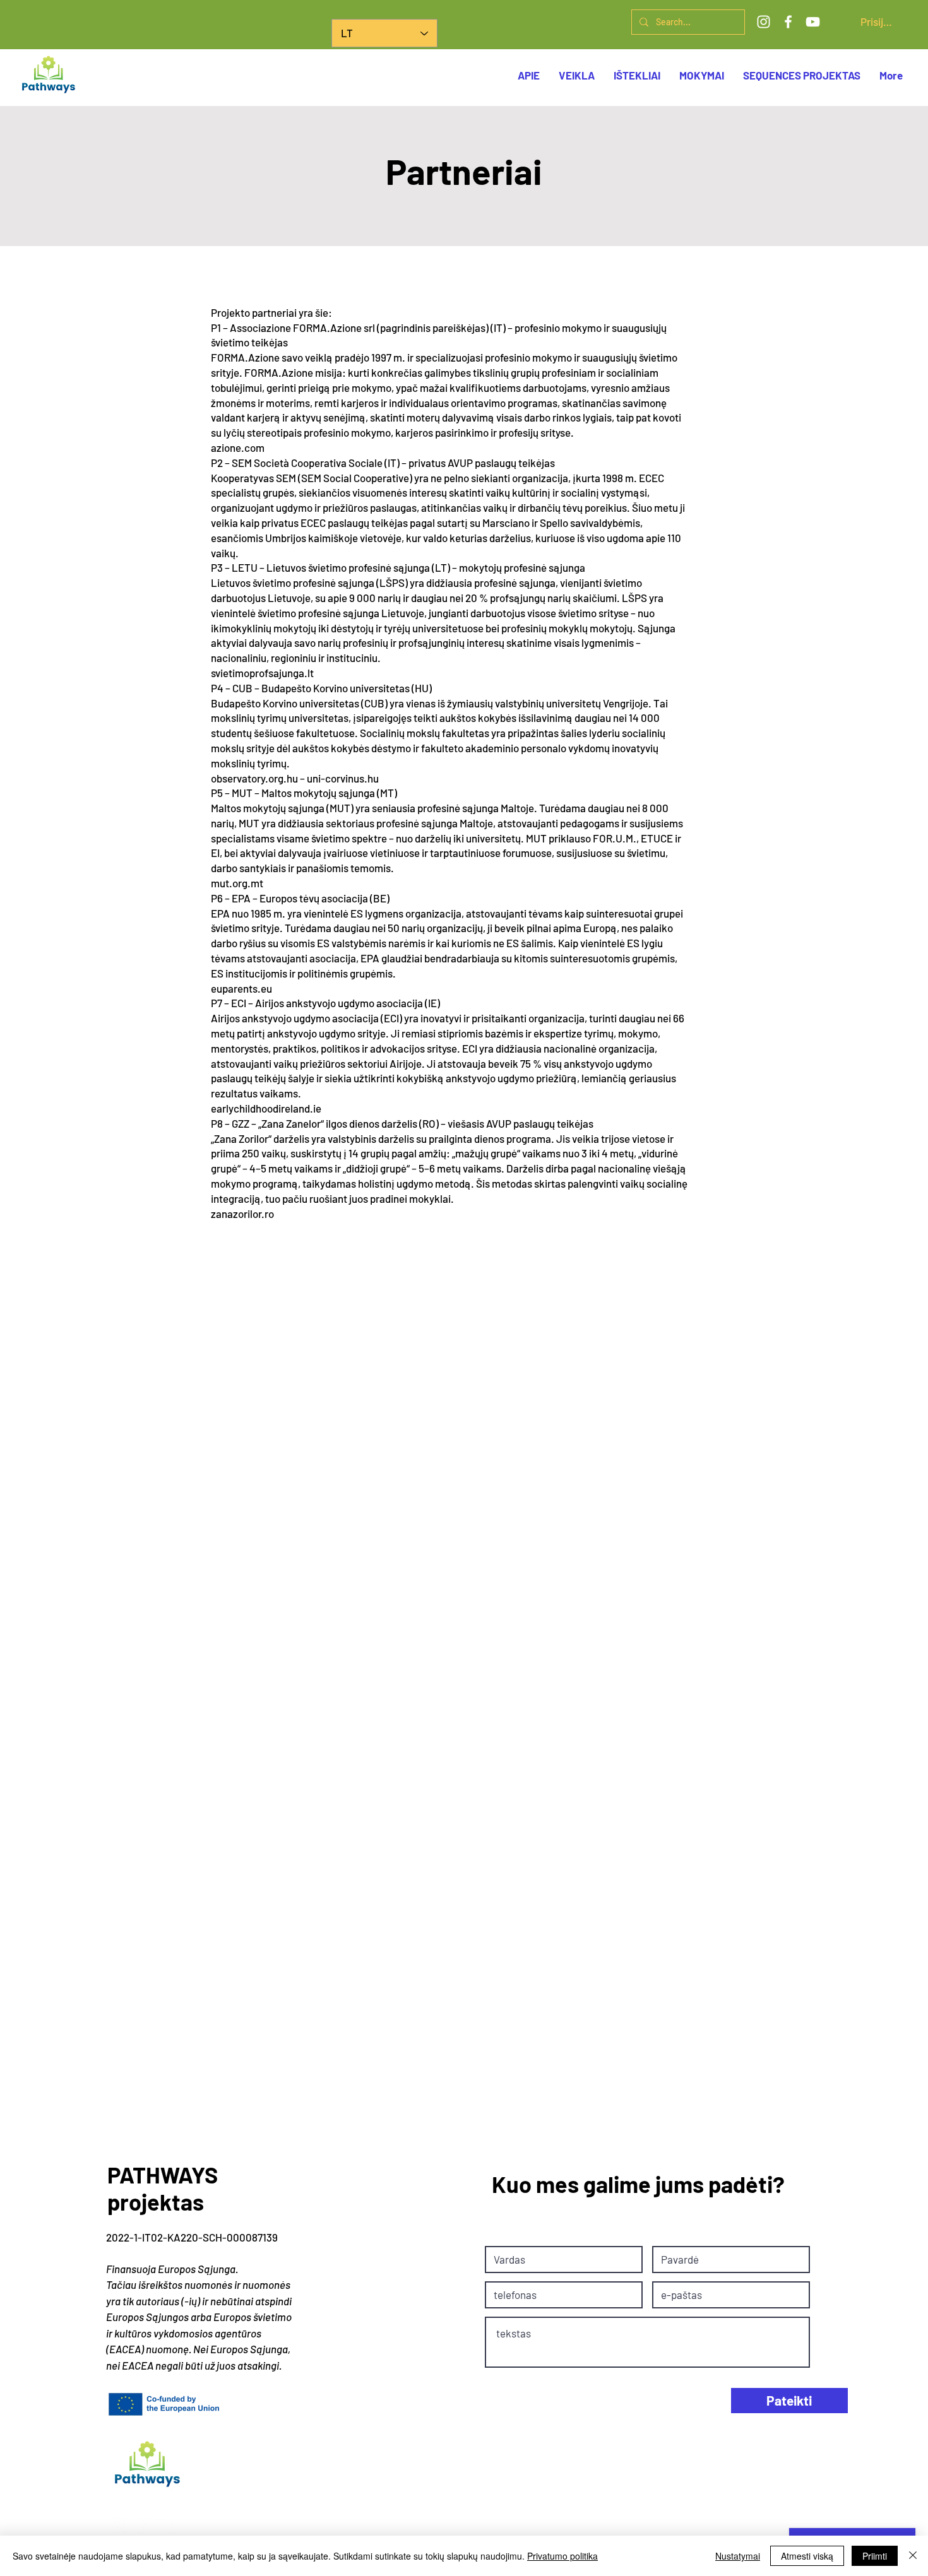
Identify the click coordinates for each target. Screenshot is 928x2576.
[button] (802, 75)
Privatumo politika (562, 2556)
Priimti (875, 2556)
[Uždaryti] (913, 2556)
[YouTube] (813, 22)
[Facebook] (788, 22)
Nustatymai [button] (738, 2556)
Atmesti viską (807, 2556)
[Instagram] (764, 22)
